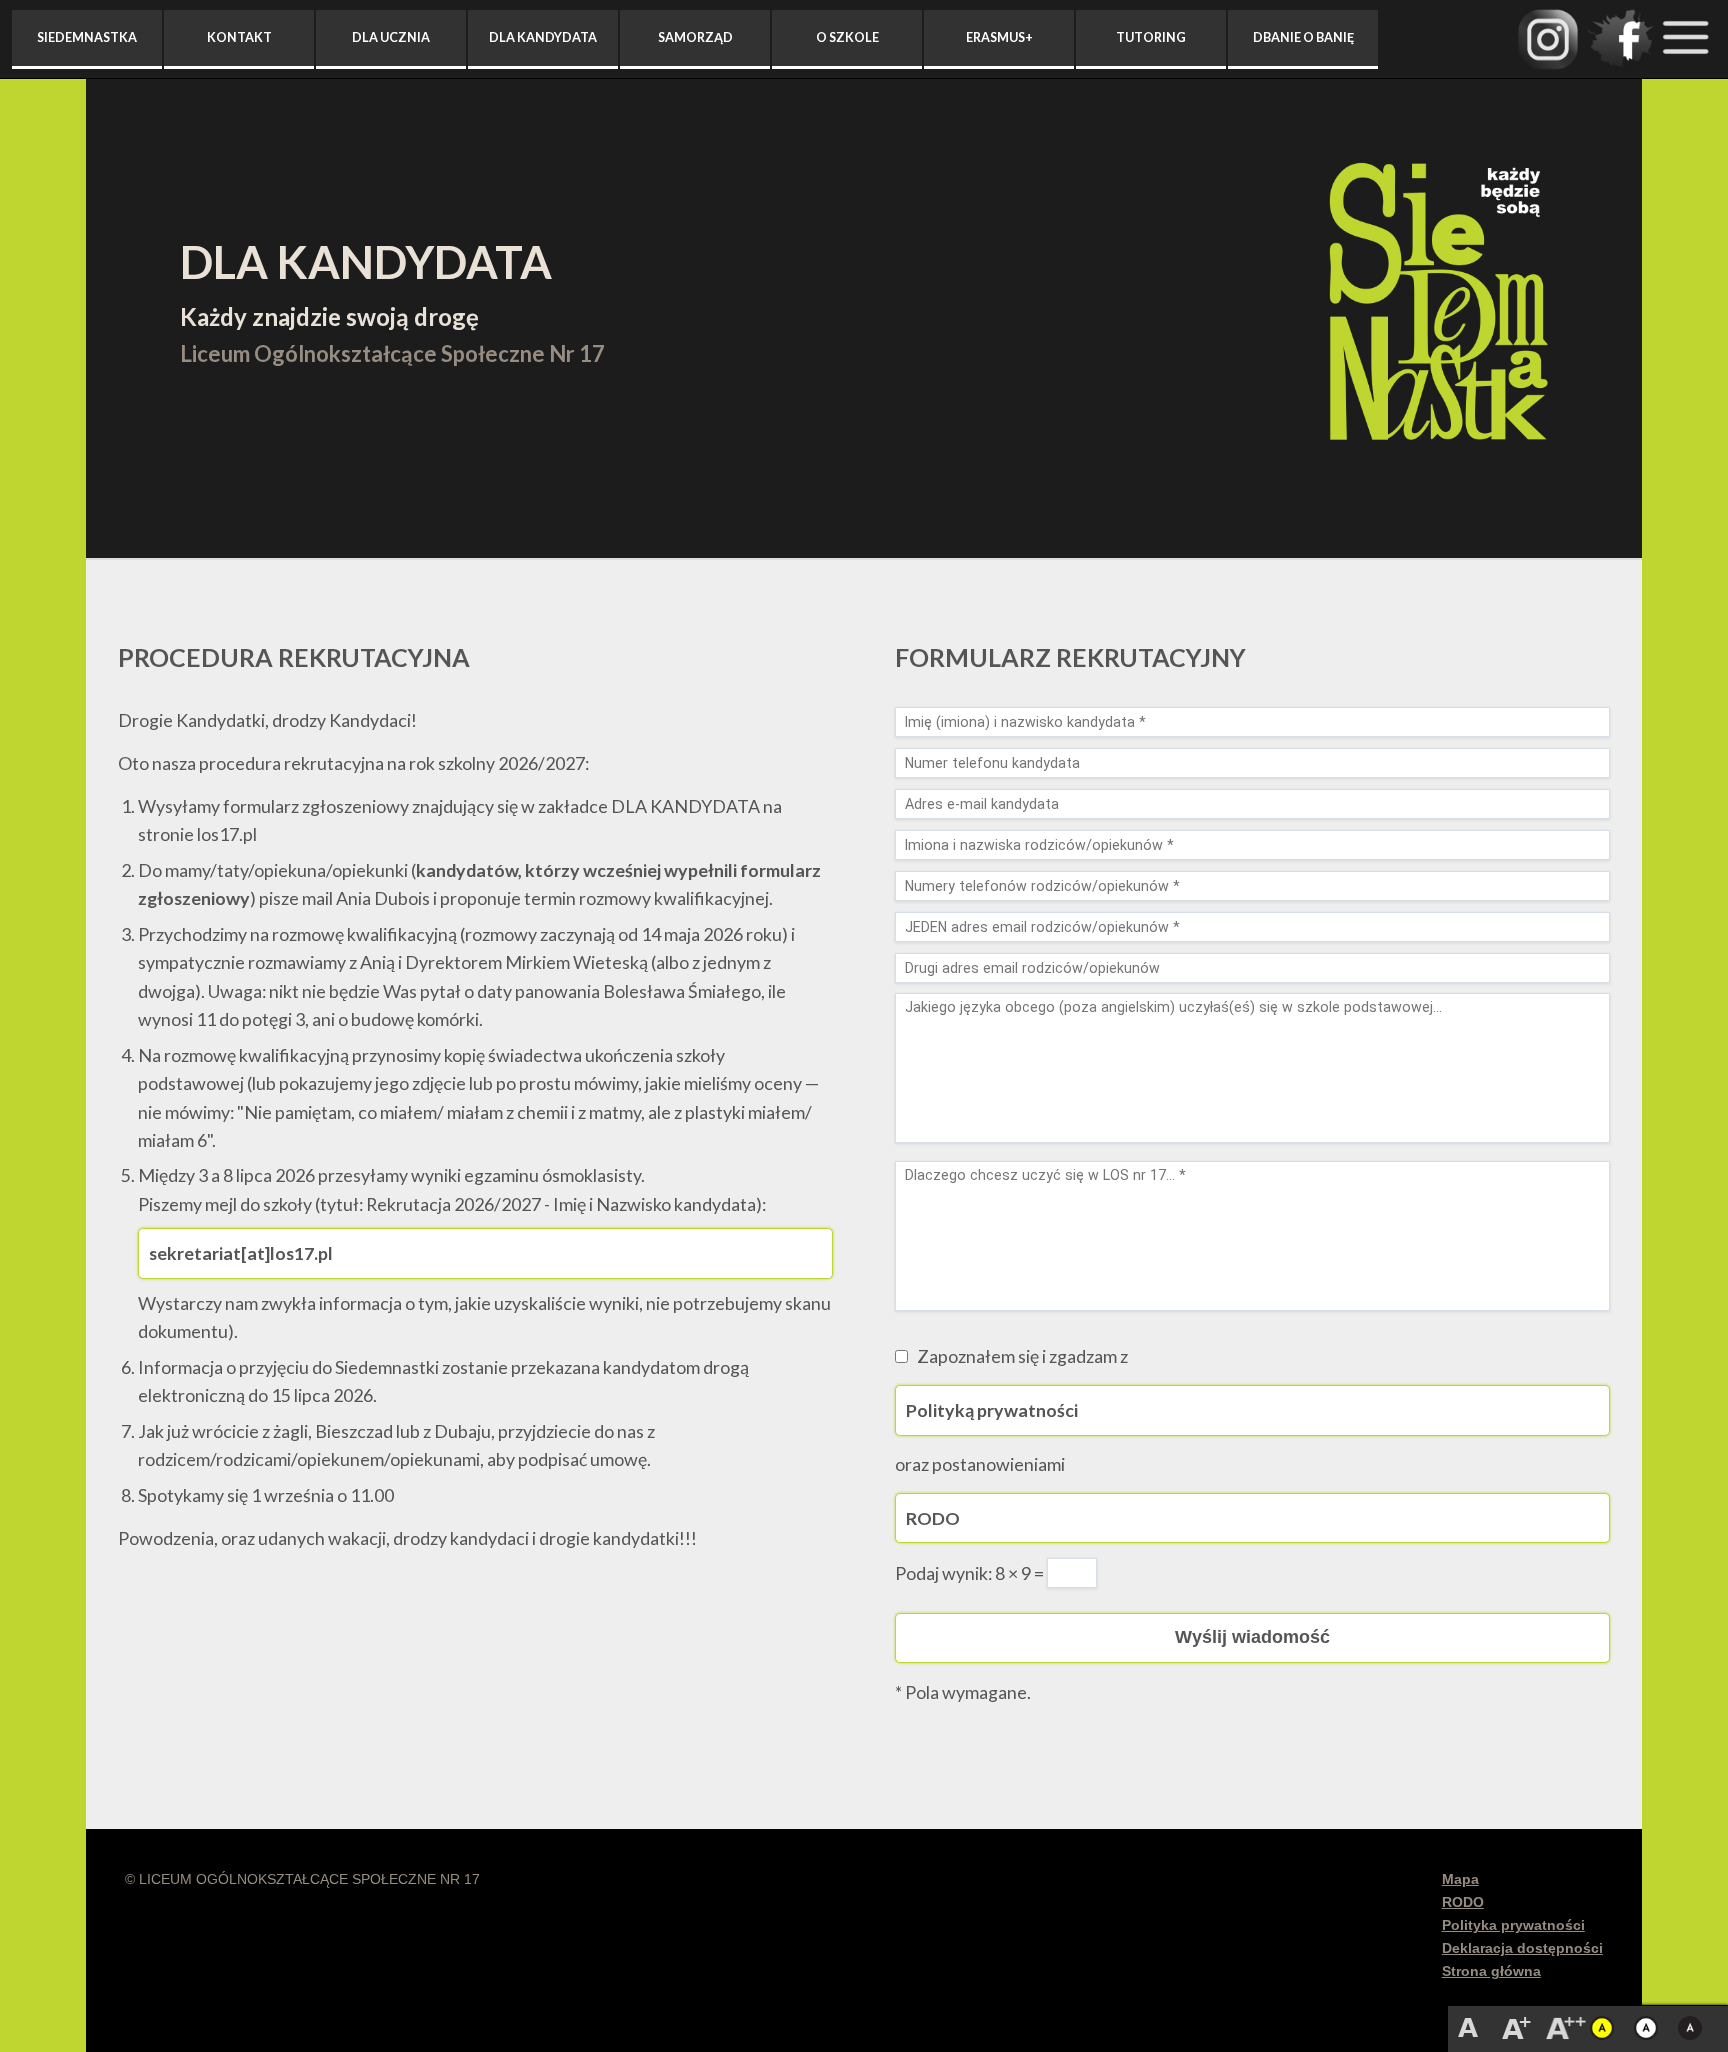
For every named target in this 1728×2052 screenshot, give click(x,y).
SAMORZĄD (695, 37)
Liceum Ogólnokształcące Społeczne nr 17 (1438, 305)
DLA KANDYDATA (543, 37)
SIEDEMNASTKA (87, 37)
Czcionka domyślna (1468, 2028)
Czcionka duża (1568, 2028)
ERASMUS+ (999, 37)
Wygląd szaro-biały (1693, 2028)
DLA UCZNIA (391, 37)
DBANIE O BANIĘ (1303, 37)
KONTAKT (239, 37)
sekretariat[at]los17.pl (241, 1253)
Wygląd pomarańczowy (1649, 2028)
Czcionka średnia (1517, 2028)
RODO (933, 1518)
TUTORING (1151, 37)
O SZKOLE (847, 37)
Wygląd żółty (1605, 2028)
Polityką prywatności (992, 1410)
